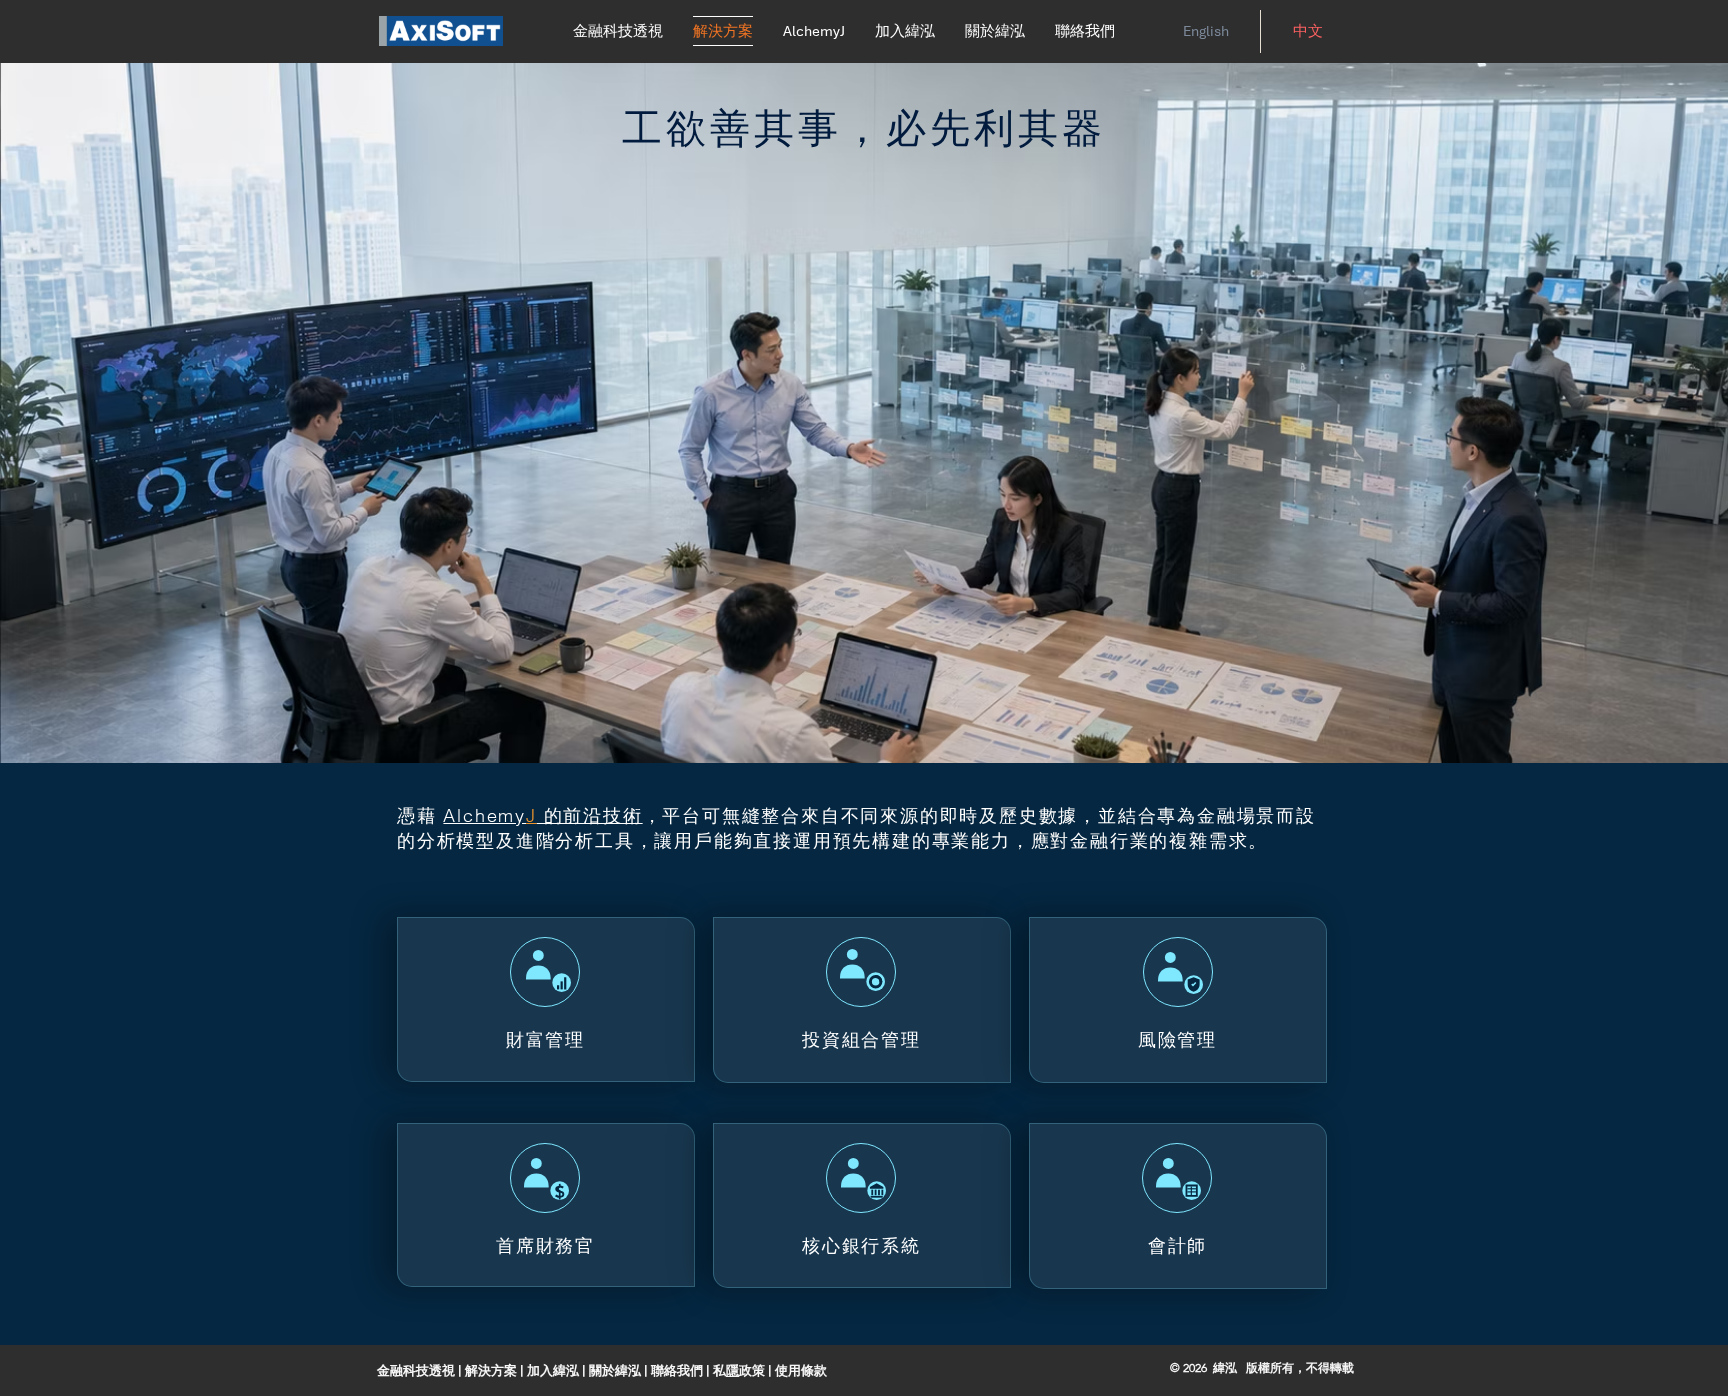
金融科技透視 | (419, 1370)
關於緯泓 (615, 1370)
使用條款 (801, 1370)
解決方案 (492, 1370)
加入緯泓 (554, 1370)
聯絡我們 (678, 1370)
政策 (753, 1370)
